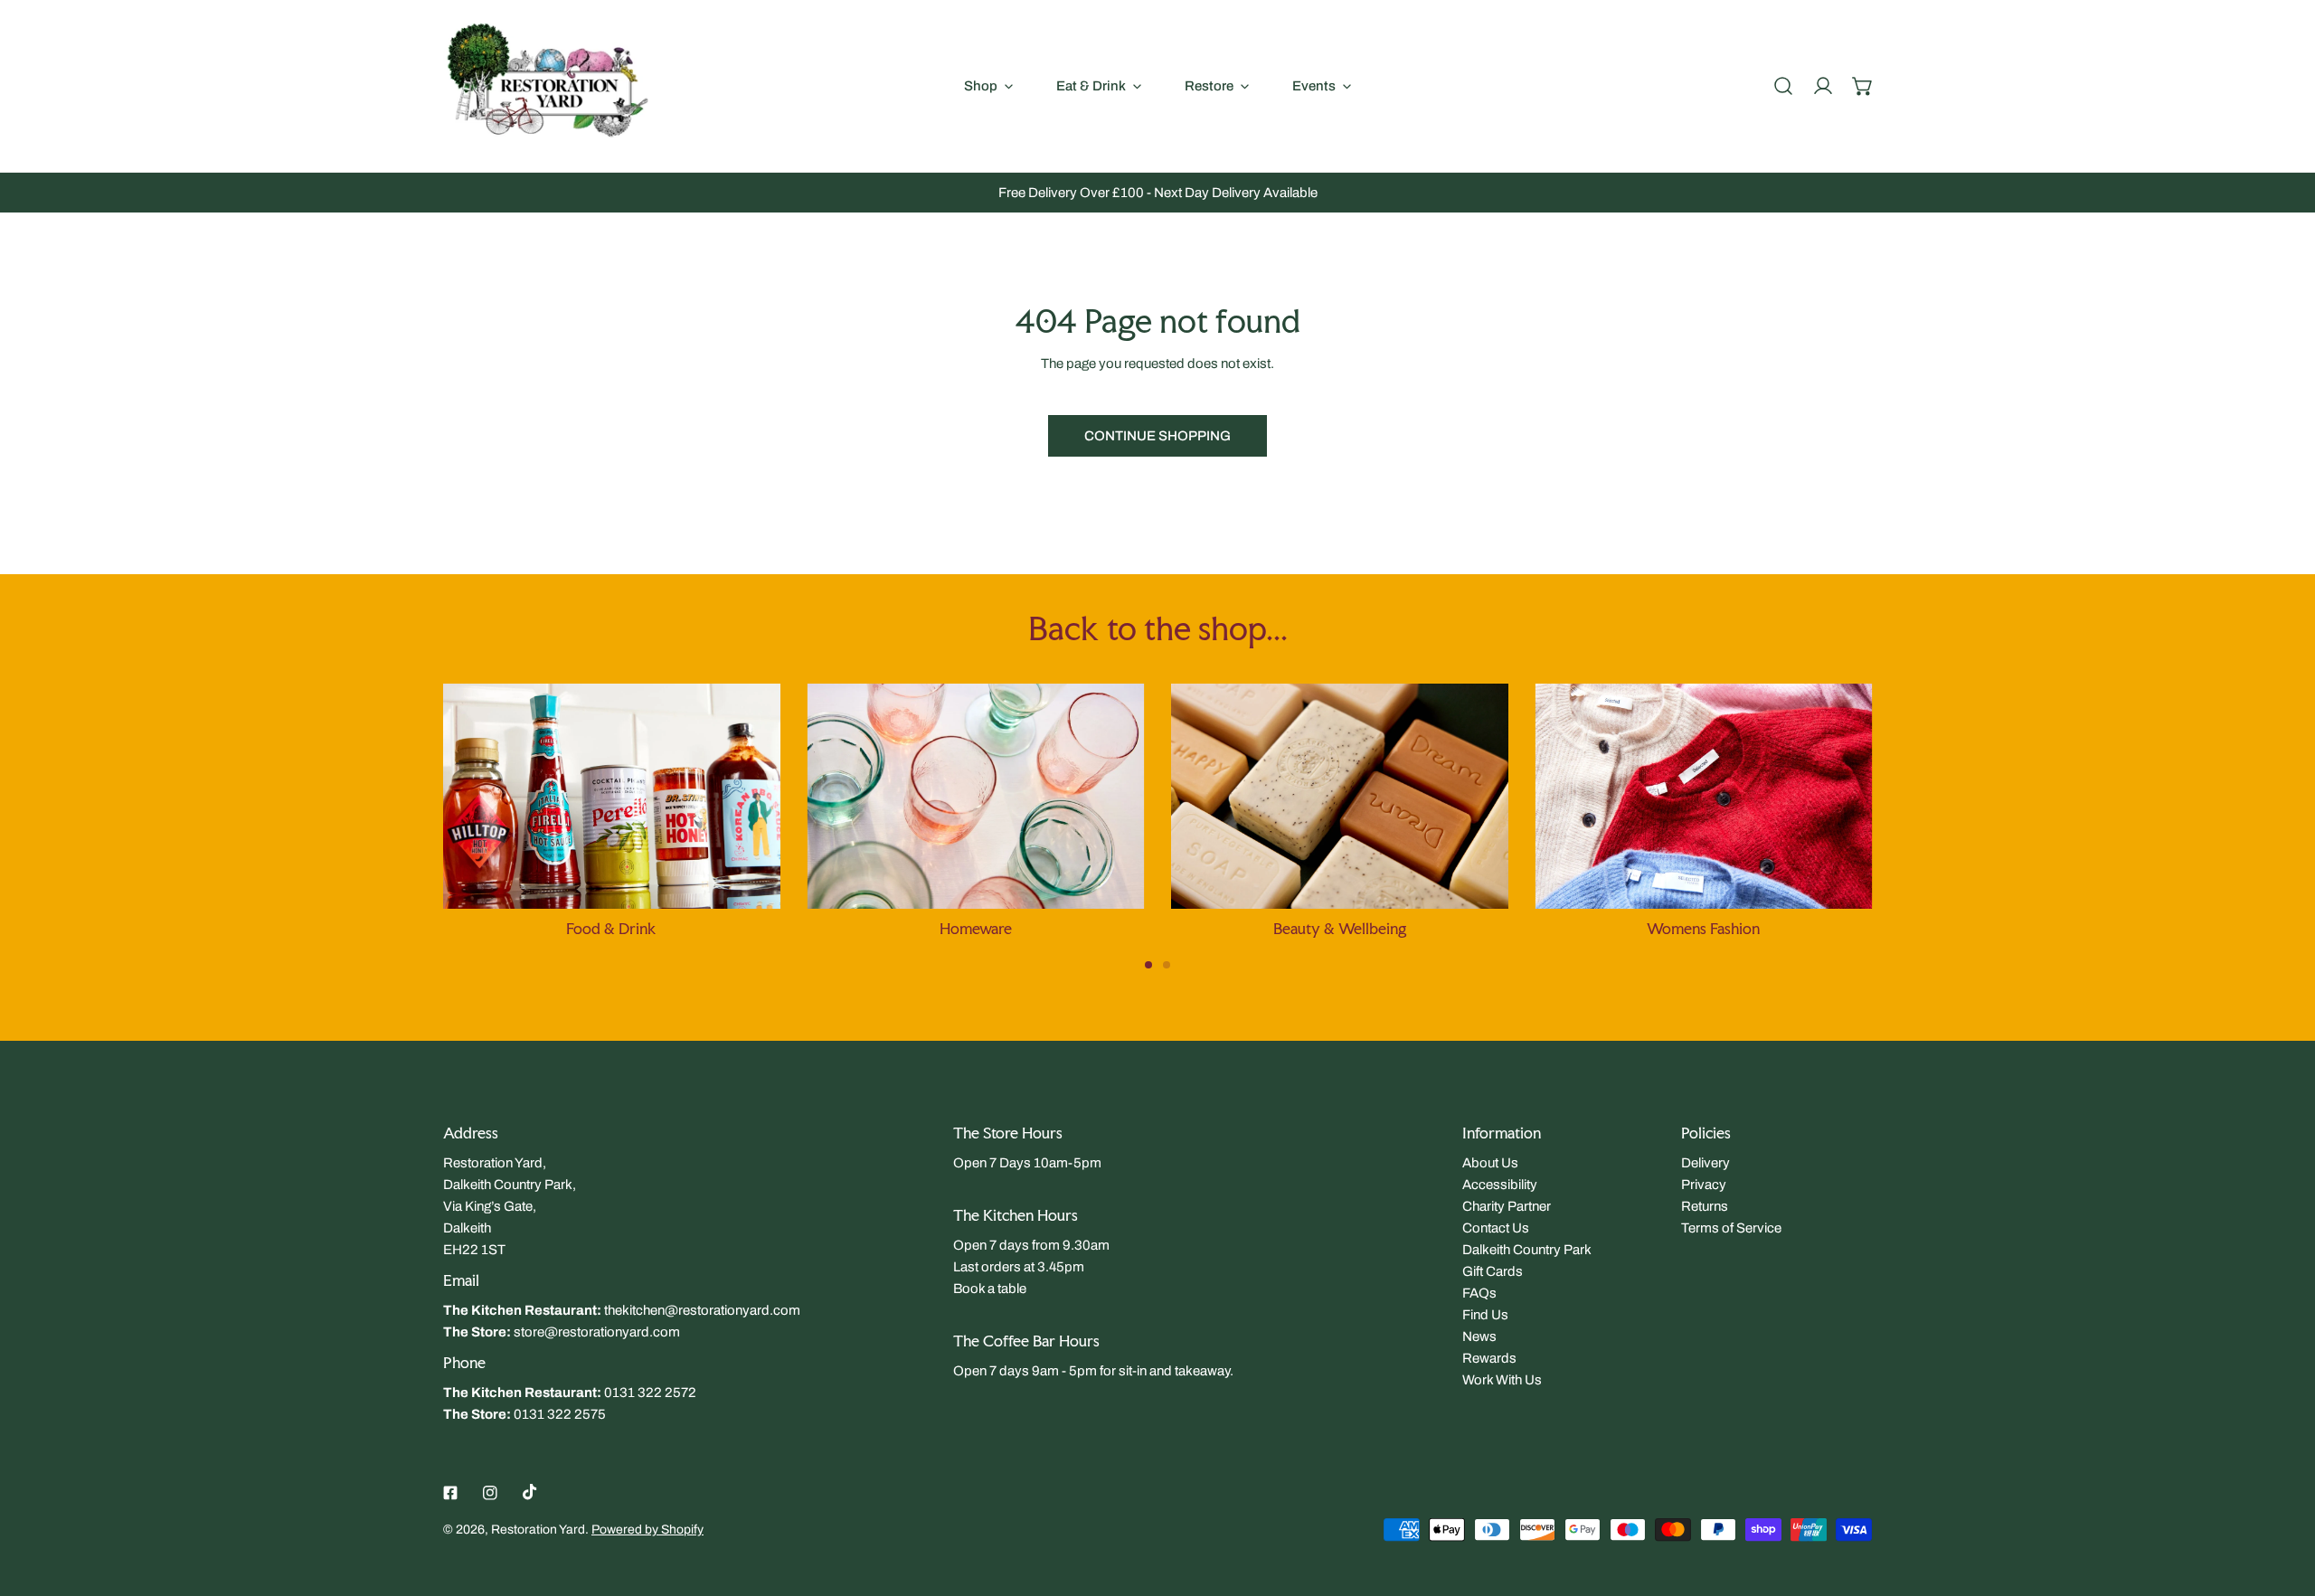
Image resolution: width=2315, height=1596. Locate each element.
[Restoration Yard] (547, 86)
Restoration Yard (538, 1530)
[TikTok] (530, 1492)
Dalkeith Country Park (1527, 1250)
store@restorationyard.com (597, 1332)
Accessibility (1500, 1185)
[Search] (1783, 86)
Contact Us (1496, 1228)
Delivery (1706, 1163)
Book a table (990, 1289)
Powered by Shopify (647, 1530)
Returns (1705, 1206)
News (1479, 1336)
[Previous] (390, 809)
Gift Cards (1493, 1271)
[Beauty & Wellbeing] (1340, 796)
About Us (1490, 1163)
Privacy (1704, 1185)
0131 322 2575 (560, 1414)
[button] (1863, 86)
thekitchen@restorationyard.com (702, 1310)
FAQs (1479, 1293)
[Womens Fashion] (1704, 796)
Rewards (1489, 1358)
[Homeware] (976, 796)
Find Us (1485, 1315)
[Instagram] (490, 1493)
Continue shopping (1157, 436)
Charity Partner (1507, 1206)
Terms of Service (1731, 1228)
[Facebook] (450, 1493)
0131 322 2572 (650, 1393)
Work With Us (1502, 1380)
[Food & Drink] (612, 796)
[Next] (1925, 809)
